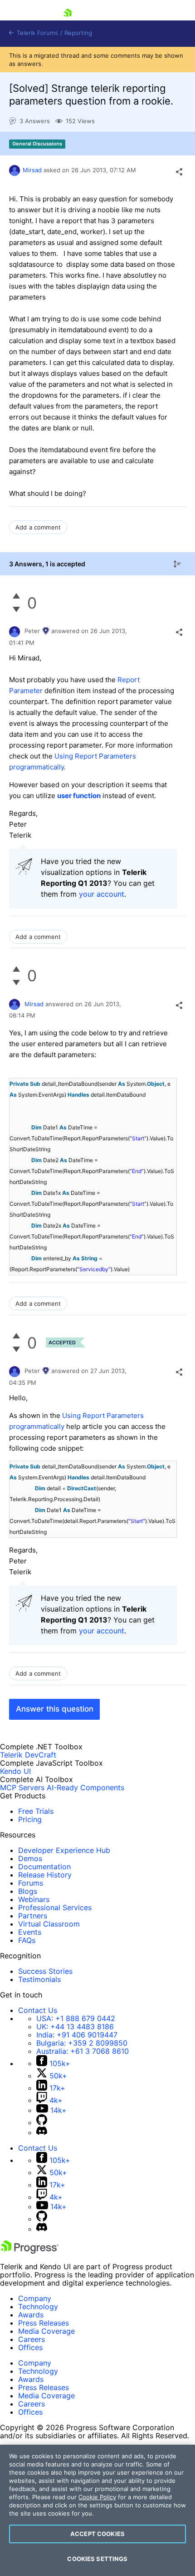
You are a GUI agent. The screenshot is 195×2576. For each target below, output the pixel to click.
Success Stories (45, 1971)
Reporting (78, 33)
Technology (38, 2306)
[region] (97, 2510)
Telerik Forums (37, 33)
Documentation (44, 1867)
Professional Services (55, 1907)
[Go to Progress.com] (29, 2251)
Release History (45, 1875)
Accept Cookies (97, 2534)
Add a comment (38, 527)
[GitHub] (42, 2122)
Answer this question (55, 1709)
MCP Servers (22, 1787)
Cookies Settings (97, 2559)
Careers (32, 2339)
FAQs (27, 1940)
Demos (30, 1858)
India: (77, 2035)
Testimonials (39, 1979)
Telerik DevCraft (28, 1755)
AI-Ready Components (85, 1787)
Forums (31, 1883)
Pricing (30, 1819)
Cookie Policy (97, 2497)
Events (30, 1932)
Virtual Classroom (49, 1924)
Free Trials (36, 1811)
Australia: (83, 2051)
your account (102, 894)
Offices (30, 2347)
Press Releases (44, 2323)
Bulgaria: (82, 2043)
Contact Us (38, 2010)
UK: (75, 2027)
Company (35, 2298)
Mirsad (33, 170)
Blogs (28, 1891)
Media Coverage (46, 2331)
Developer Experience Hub (64, 1850)
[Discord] (42, 2132)
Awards (31, 2315)
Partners (33, 1916)
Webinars (34, 1899)
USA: (76, 2018)
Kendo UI (15, 1771)
